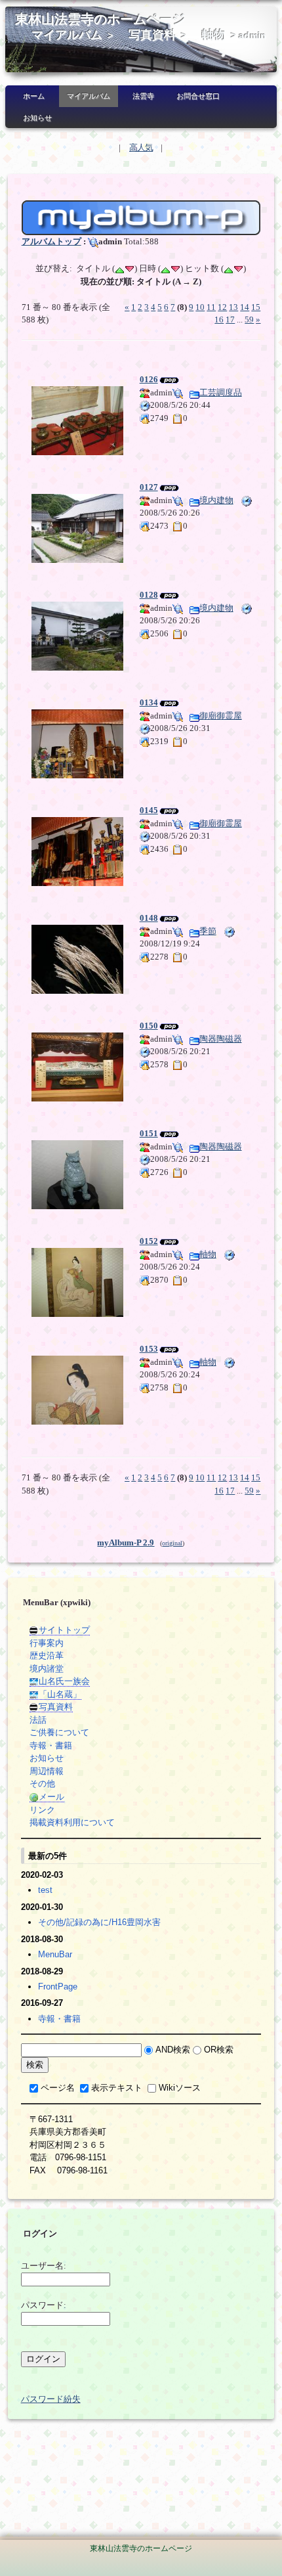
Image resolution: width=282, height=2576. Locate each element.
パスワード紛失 (51, 2399)
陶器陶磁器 (221, 1039)
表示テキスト (117, 2088)
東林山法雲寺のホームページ (100, 19)
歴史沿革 (47, 1655)
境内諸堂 (47, 1669)
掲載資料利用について (72, 1822)
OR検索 (219, 2050)
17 (230, 320)
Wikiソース (180, 2088)
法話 (38, 1720)
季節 (208, 931)
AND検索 (173, 2050)
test (45, 1890)
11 (211, 307)
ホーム (34, 96)
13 (233, 307)
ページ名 (58, 2088)
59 (249, 320)
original (172, 1543)
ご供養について (59, 1732)
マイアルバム (67, 35)
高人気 (141, 147)
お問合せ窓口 (198, 96)
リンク (42, 1810)
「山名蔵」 (60, 1694)
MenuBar (55, 1954)
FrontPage (58, 1987)
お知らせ (37, 118)
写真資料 (152, 35)
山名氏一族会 (64, 1681)
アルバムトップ (51, 241)
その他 (42, 1784)
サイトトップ (64, 1630)
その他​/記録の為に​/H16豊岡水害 (99, 1922)
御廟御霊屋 (221, 716)
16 (219, 320)
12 (222, 307)
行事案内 (47, 1643)
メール (51, 1797)
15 (256, 307)
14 (245, 307)
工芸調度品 (221, 392)
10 (200, 307)
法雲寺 (143, 96)
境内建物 (216, 500)
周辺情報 (47, 1771)
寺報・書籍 (51, 1745)
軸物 (214, 35)
